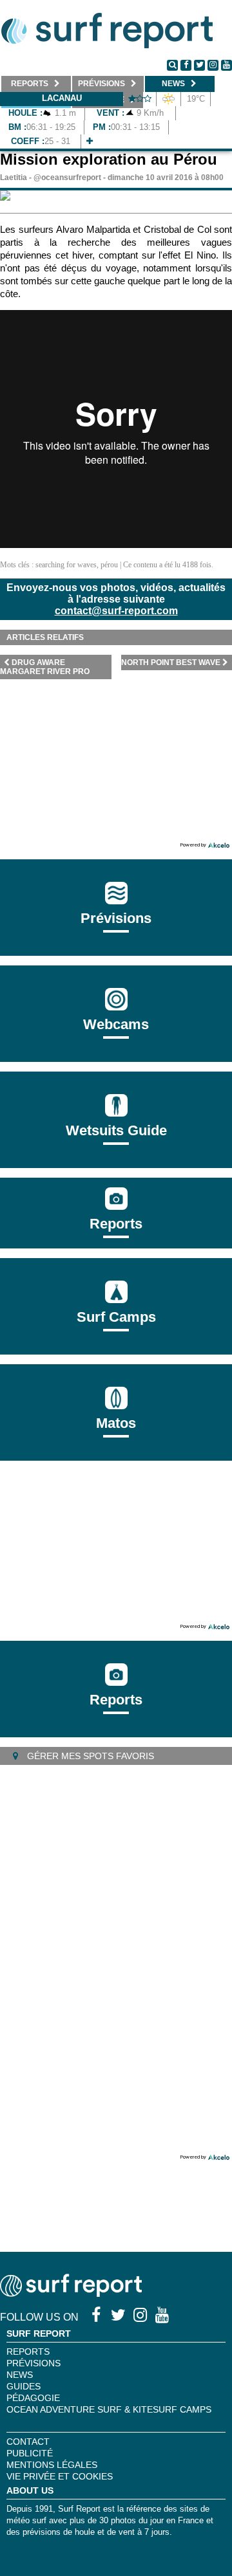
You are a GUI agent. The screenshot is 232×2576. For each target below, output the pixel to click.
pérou (109, 565)
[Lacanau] (90, 141)
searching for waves (66, 565)
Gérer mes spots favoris (89, 1756)
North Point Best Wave (171, 662)
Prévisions (34, 2363)
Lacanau (62, 98)
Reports (116, 1224)
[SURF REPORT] (71, 2293)
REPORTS (28, 2352)
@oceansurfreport (67, 178)
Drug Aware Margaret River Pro (45, 667)
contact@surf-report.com (116, 611)
